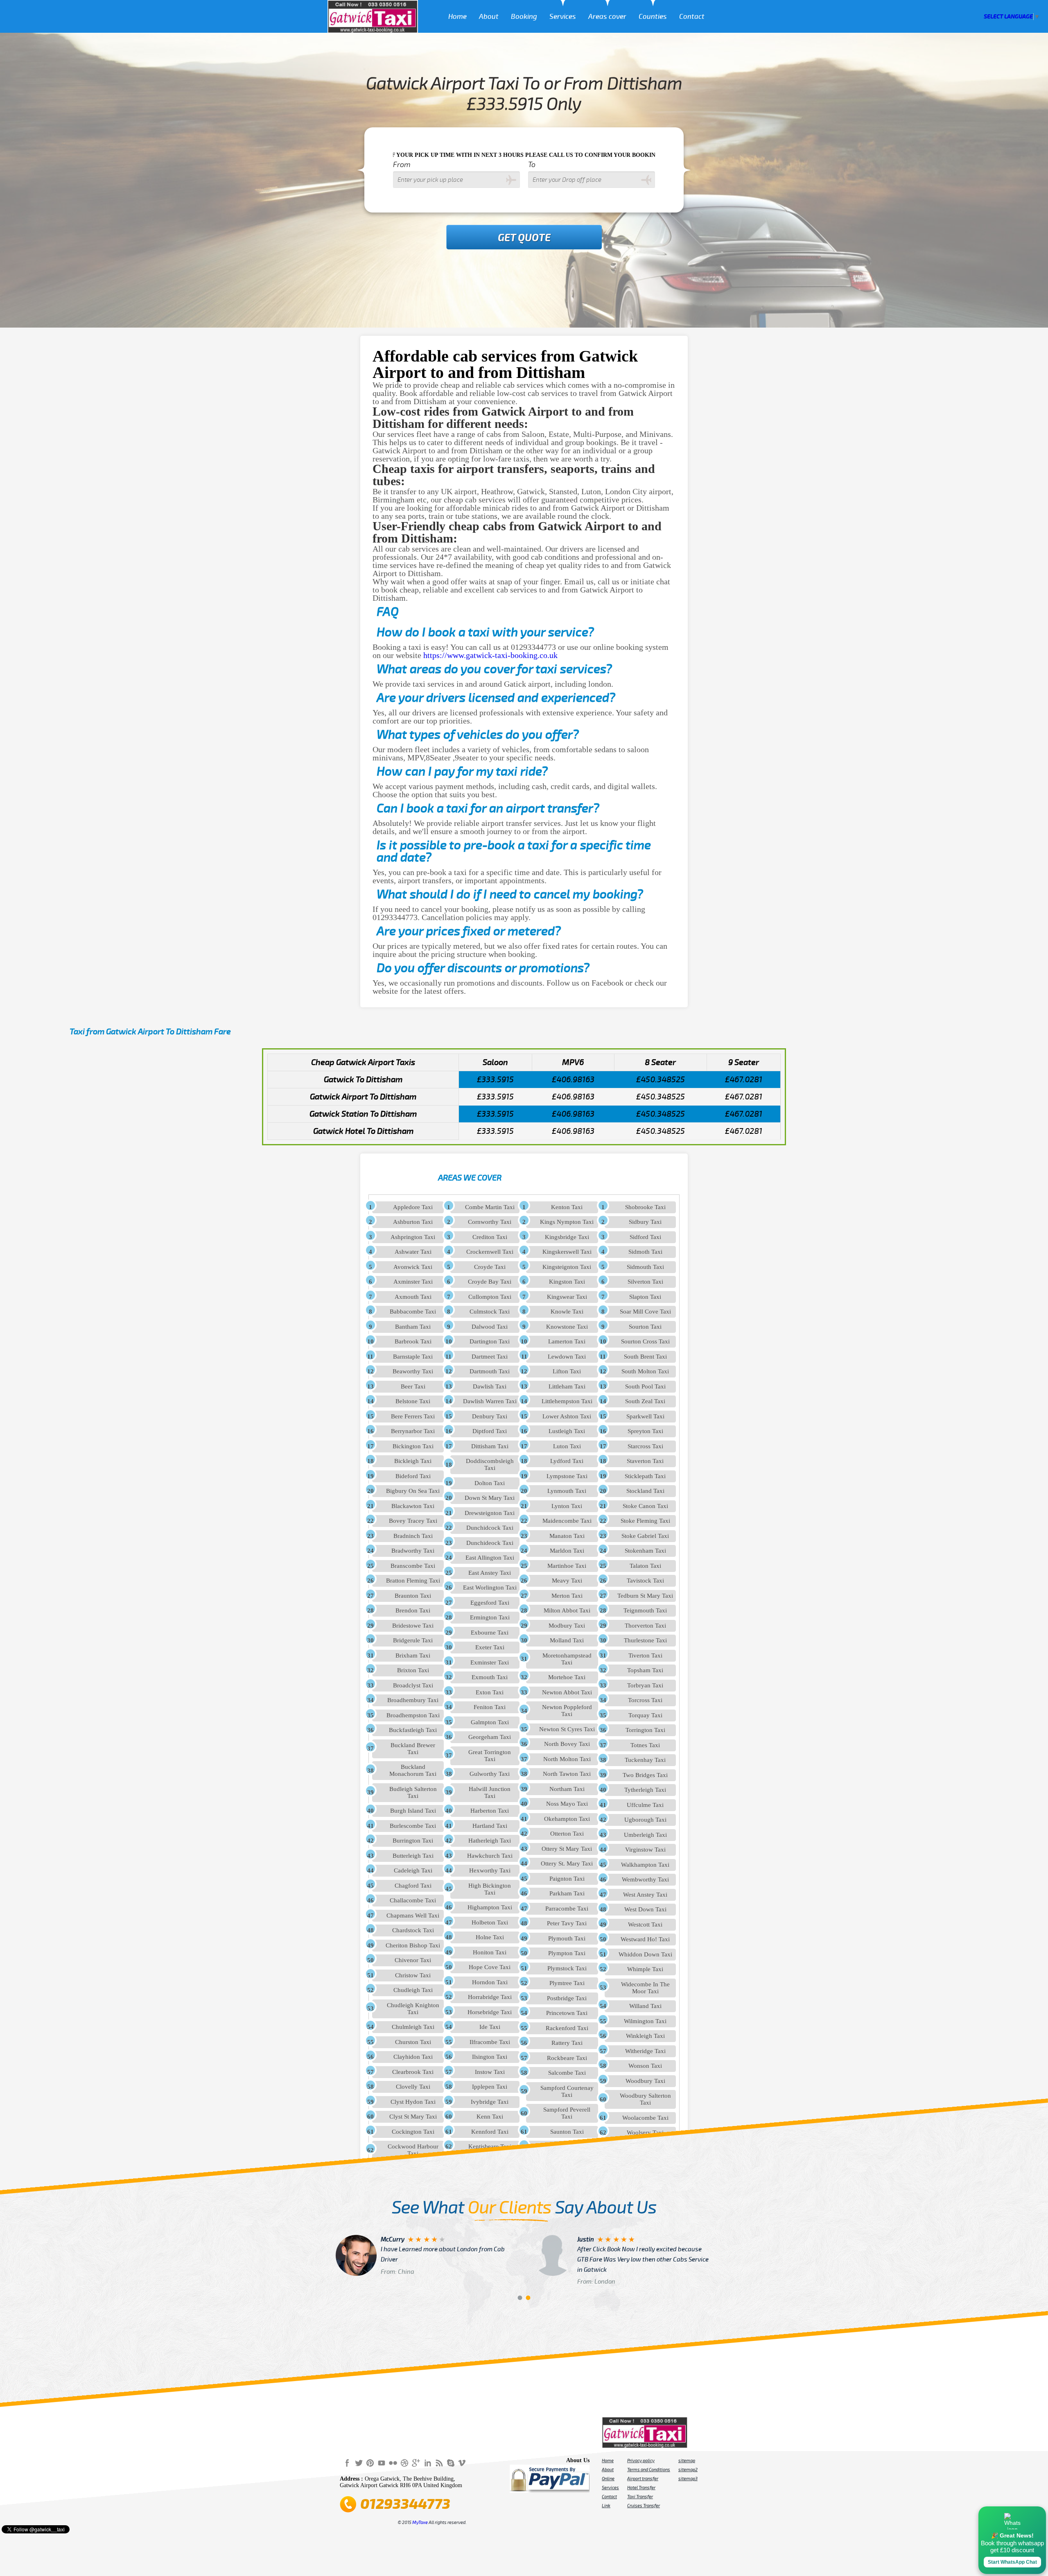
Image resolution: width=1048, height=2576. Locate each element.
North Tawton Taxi (567, 1774)
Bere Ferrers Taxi (413, 1416)
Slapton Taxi (645, 1297)
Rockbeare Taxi (567, 2058)
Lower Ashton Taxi (567, 1416)
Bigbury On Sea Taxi (413, 1491)
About (489, 17)
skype (450, 2463)
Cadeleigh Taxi (413, 1870)
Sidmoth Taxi (645, 1252)
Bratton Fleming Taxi (413, 1581)
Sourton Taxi (645, 1327)
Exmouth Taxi (490, 1677)
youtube (382, 2463)
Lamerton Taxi (567, 1341)
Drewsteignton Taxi (490, 1513)
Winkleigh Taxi (645, 2036)
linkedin (427, 2463)
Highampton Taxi (490, 1907)
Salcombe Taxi (567, 2073)
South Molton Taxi (645, 1371)
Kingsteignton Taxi (567, 1267)
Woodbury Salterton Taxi (645, 2099)
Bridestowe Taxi (413, 1626)
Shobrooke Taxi (645, 1207)
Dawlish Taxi (490, 1386)
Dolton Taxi (490, 1483)
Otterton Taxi (567, 1834)
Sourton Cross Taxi (645, 1341)
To (532, 165)
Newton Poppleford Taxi (567, 1711)
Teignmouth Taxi (645, 1610)
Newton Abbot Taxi (567, 1692)
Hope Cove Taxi (490, 1967)
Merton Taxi (567, 1596)
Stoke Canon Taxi (645, 1506)
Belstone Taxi (413, 1401)
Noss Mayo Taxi (567, 1804)
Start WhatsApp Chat (1012, 2562)
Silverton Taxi (645, 1282)
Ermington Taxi (490, 1617)
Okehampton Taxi (567, 1819)
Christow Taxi (413, 1975)
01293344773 (405, 2504)
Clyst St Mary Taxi (413, 2117)
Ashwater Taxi (413, 1252)
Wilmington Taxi (645, 2021)
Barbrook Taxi (413, 1341)
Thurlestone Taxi (645, 1640)
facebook (347, 2463)
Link (606, 2506)
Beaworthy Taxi (413, 1371)
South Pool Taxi (645, 1386)
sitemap (687, 2461)
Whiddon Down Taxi (645, 1954)
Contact (692, 17)
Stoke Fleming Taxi (645, 1521)
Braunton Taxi (413, 1596)
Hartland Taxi (490, 1826)
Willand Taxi (645, 2006)
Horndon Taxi (490, 1982)
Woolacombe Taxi (645, 2118)
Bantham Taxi (413, 1327)
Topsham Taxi (645, 1670)
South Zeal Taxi (645, 1401)
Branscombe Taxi (413, 1566)
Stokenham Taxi (645, 1551)
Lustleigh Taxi (567, 1431)
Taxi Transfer (640, 2497)
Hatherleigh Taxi (490, 1841)
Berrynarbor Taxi (413, 1431)
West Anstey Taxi (645, 1895)
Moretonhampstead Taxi (567, 1659)
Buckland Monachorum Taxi (413, 1770)
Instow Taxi (490, 2072)
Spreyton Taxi (645, 1431)
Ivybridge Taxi (490, 2102)
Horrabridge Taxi (490, 1997)
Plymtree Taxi (567, 1983)
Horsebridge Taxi (490, 2012)
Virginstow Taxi (645, 1850)
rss (439, 2463)
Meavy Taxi (567, 1581)
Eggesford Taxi (490, 1603)
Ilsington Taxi (490, 2057)
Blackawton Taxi (413, 1506)
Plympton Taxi (567, 1953)
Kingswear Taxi (567, 1297)
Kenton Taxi (567, 1207)
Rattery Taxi (567, 2043)
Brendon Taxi (413, 1610)
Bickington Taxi (413, 1446)
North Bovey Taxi (567, 1744)
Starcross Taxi (645, 1446)
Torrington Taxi (645, 1730)
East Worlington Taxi (490, 1588)
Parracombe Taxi (567, 1909)
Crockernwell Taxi (490, 1252)
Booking (524, 17)
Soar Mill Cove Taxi (645, 1312)
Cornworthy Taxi (490, 1222)
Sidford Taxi (645, 1237)
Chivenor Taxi (413, 1960)
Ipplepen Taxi (490, 2087)
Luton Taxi (567, 1446)
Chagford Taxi (413, 1886)
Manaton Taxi (567, 1536)
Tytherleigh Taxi (645, 1790)
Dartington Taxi (490, 1341)
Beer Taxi (413, 1386)
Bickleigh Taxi (413, 1461)
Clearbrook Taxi (413, 2072)
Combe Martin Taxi (490, 1207)
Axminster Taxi (413, 1282)
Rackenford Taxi (567, 2028)
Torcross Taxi (645, 1700)
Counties (653, 17)
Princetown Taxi (567, 2013)
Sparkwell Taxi (645, 1416)
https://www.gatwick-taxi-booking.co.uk (490, 655)
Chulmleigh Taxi (413, 2027)
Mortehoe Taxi (567, 1677)
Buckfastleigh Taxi (413, 1730)
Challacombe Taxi (413, 1900)
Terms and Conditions (649, 2470)
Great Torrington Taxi (490, 1756)
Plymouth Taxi (567, 1938)
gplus (416, 2463)
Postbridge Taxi (567, 1998)
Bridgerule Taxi (413, 1640)
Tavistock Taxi (645, 1581)
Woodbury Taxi (645, 2081)
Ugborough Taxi (645, 1820)
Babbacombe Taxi (413, 1312)
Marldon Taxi (567, 1551)
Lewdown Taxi (567, 1357)
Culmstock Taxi (490, 1312)
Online (608, 2479)
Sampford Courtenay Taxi (567, 2091)
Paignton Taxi (567, 1879)
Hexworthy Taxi (490, 1870)
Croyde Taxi (490, 1267)
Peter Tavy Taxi (567, 1923)
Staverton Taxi (645, 1461)
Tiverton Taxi (645, 1656)
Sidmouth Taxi (645, 1267)
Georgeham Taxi (490, 1737)
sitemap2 (688, 2470)
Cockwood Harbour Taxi (413, 2150)
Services (563, 17)
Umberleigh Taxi (645, 1835)
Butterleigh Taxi (413, 1856)
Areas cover (607, 17)
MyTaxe (420, 2522)
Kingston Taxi (567, 1282)
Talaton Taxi (645, 1566)
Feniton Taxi (490, 1707)
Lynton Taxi (567, 1506)
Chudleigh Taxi (413, 1990)
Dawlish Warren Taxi (490, 1401)
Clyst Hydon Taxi (413, 2102)
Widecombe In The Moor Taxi (645, 1988)
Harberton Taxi (490, 1811)
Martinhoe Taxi (567, 1566)
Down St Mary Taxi (490, 1498)
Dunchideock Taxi (490, 1543)
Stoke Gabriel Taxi (645, 1536)
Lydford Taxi (567, 1461)
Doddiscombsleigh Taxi (490, 1464)
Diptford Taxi (490, 1431)
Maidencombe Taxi (567, 1521)
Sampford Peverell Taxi (567, 2113)
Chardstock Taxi (413, 1930)
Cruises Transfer (644, 2506)
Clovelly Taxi (413, 2087)
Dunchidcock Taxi (490, 1528)
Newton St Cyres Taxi (567, 1729)
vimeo (462, 2463)
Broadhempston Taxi (413, 1715)
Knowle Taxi (567, 1312)
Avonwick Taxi (413, 1267)
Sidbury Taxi (645, 1222)
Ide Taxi (490, 2027)
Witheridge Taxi (645, 2051)
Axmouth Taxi (413, 1297)
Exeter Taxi (490, 1647)
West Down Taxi (645, 1909)
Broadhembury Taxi (413, 1700)
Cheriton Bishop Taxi (413, 1945)
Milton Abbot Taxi (567, 1610)
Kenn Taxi (490, 2117)
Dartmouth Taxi (490, 1371)
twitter (359, 2463)
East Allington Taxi (490, 1558)
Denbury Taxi (490, 1416)
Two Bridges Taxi (645, 1775)
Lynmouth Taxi (567, 1491)
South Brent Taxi (645, 1357)
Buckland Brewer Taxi (413, 1749)
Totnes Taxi (645, 1745)
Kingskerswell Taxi (567, 1252)
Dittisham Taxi (490, 1446)
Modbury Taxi (567, 1626)
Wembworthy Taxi (645, 1879)
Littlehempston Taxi (567, 1401)
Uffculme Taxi (645, 1805)
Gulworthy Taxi (490, 1774)
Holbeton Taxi (490, 1922)
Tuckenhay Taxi (645, 1760)
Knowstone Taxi (567, 1327)
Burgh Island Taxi (413, 1811)
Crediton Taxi (490, 1237)
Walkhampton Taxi (645, 1865)
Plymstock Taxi (567, 1968)
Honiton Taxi (490, 1952)
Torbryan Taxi (645, 1685)
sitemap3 (688, 2479)
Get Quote (524, 238)
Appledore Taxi (413, 1207)
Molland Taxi (567, 1640)
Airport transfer (643, 2479)
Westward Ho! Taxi (645, 1939)
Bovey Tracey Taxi (413, 1521)
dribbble (404, 2463)
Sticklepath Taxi (645, 1476)
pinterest (370, 2463)
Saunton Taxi (567, 2132)
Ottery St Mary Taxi (567, 1849)
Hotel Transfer (641, 2488)
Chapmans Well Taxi (413, 1916)
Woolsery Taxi (645, 2133)
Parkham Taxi (567, 1893)
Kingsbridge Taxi (567, 1237)
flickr (393, 2463)
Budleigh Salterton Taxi (413, 1792)
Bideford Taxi (413, 1476)
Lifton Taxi (567, 1371)
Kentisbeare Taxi (490, 2146)
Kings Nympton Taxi (567, 1222)
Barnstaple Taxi (413, 1357)
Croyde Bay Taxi (490, 1282)
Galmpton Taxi (490, 1722)
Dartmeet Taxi (490, 1357)
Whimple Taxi (645, 1969)
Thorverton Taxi (645, 1626)
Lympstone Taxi (567, 1476)
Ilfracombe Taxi (490, 2042)
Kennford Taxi (490, 2132)
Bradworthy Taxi (413, 1551)
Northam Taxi (567, 1789)
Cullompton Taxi (490, 1297)
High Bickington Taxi (490, 1889)
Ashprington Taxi (413, 1237)
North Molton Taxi (567, 1759)
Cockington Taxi (413, 2132)
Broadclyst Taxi (413, 1685)
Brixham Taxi (413, 1656)
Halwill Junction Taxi (490, 1792)
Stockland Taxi (645, 1491)
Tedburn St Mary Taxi (645, 1596)
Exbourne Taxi (490, 1633)
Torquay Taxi (645, 1715)
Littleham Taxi (567, 1386)
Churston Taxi (413, 2042)
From (402, 165)
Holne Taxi (490, 1937)
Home (457, 17)
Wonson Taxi (645, 2066)
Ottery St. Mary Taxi (567, 1864)
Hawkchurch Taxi (490, 1856)
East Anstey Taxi (490, 1573)
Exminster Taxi (490, 1662)
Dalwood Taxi (490, 1327)
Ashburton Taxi (413, 1222)
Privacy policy (641, 2461)
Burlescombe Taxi (413, 1826)
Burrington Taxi (413, 1841)
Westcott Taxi (645, 1925)
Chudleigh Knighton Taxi (413, 2009)
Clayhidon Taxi (413, 2057)
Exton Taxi (490, 1692)
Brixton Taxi (413, 1670)
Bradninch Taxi (413, 1536)
